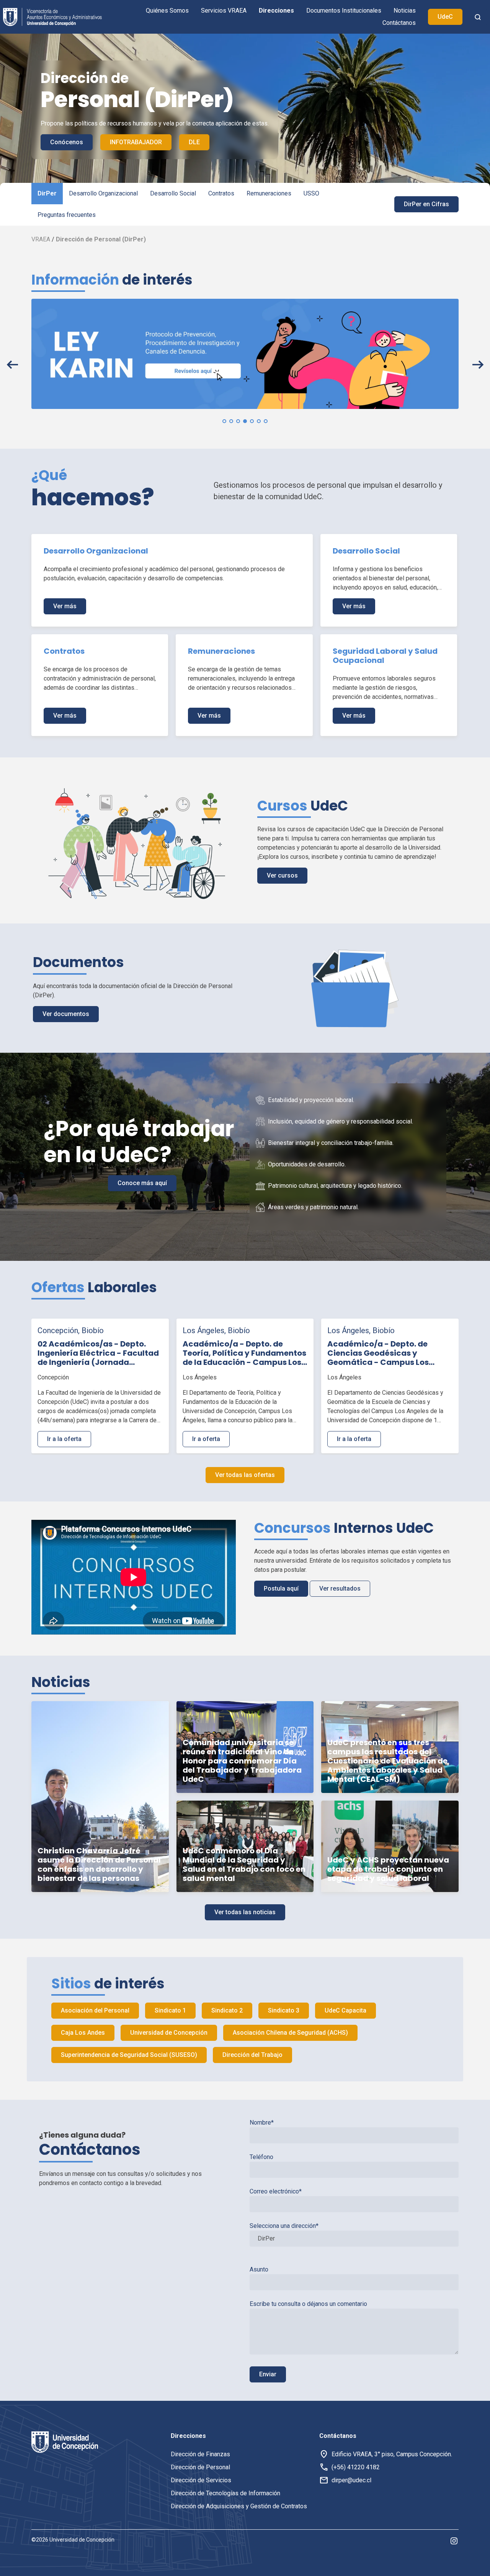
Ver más (65, 606)
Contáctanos (399, 23)
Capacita (345, 2010)
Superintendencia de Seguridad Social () (129, 2055)
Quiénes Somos (167, 11)
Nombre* (262, 2123)
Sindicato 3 (284, 2010)
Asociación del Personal (95, 2010)
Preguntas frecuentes (67, 215)
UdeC (445, 17)
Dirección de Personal (200, 2467)
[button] (224, 421)
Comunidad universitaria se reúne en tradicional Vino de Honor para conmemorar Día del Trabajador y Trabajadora (242, 1761)
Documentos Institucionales (344, 11)
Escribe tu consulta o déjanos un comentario (308, 2304)
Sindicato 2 (227, 2010)
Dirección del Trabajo (252, 2055)
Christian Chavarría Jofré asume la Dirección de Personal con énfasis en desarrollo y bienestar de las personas (99, 1864)
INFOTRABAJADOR (136, 142)
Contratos (221, 193)
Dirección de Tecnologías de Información (225, 2493)
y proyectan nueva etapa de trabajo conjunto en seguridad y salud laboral (388, 1869)
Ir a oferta (206, 1439)
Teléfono (261, 2157)
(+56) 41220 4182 (356, 2467)
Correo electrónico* (276, 2191)
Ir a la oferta (64, 1439)
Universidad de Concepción (169, 2033)
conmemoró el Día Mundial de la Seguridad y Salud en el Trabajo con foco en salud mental (244, 1864)
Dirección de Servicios (201, 2480)
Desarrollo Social (173, 193)
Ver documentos (66, 1014)
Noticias (405, 11)
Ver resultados (340, 1588)
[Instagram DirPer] (454, 2540)
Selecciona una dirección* (284, 2226)
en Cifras (426, 204)
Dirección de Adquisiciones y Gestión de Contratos (239, 2506)
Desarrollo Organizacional (103, 193)
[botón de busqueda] (478, 17)
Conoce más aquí (142, 1183)
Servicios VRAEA (224, 11)
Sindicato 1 (170, 2010)
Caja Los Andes (83, 2033)
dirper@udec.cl (351, 2480)
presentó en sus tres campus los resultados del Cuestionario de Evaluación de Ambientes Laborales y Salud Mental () (387, 1761)
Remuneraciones (269, 193)
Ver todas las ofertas (245, 1475)
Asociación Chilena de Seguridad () (290, 2033)
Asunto (259, 2269)
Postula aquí (281, 1588)
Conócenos (67, 142)
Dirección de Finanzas (200, 2454)
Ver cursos (282, 875)
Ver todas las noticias (245, 1912)
